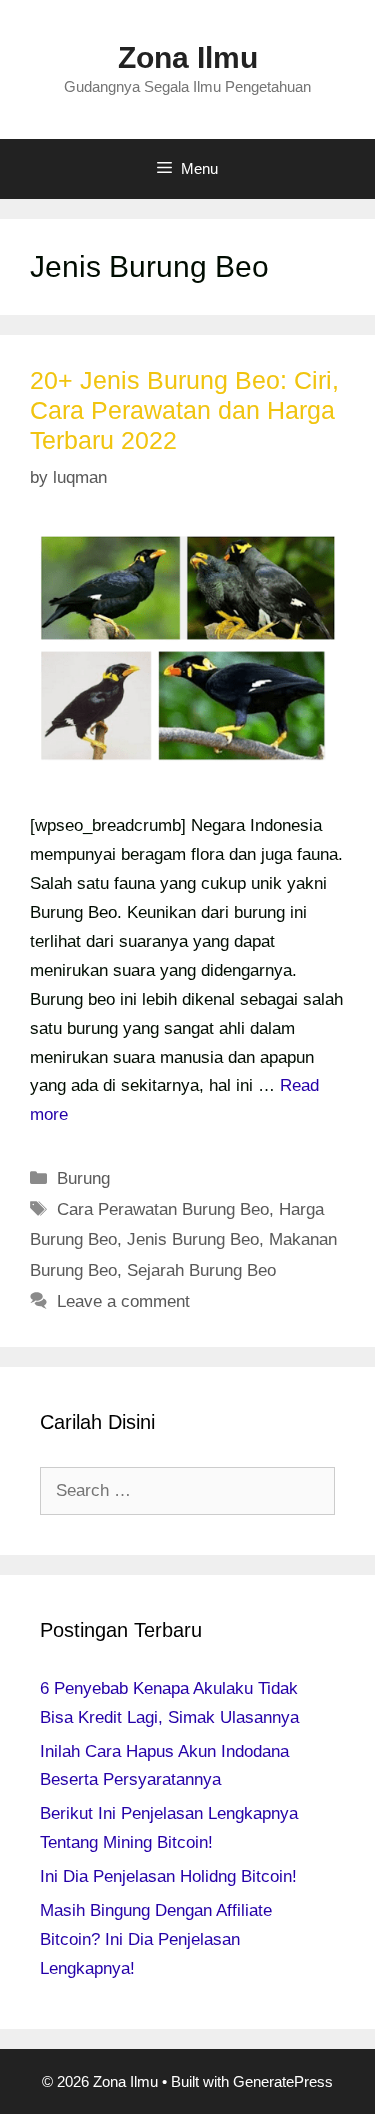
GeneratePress (283, 2081)
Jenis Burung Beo (193, 1239)
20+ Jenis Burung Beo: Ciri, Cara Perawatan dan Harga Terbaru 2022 (184, 410)
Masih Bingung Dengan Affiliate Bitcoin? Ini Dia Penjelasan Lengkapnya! (156, 1939)
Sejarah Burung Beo (201, 1270)
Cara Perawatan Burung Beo (163, 1209)
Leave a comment (123, 1301)
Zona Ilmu (188, 57)
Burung (83, 1178)
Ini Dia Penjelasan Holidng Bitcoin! (168, 1876)
